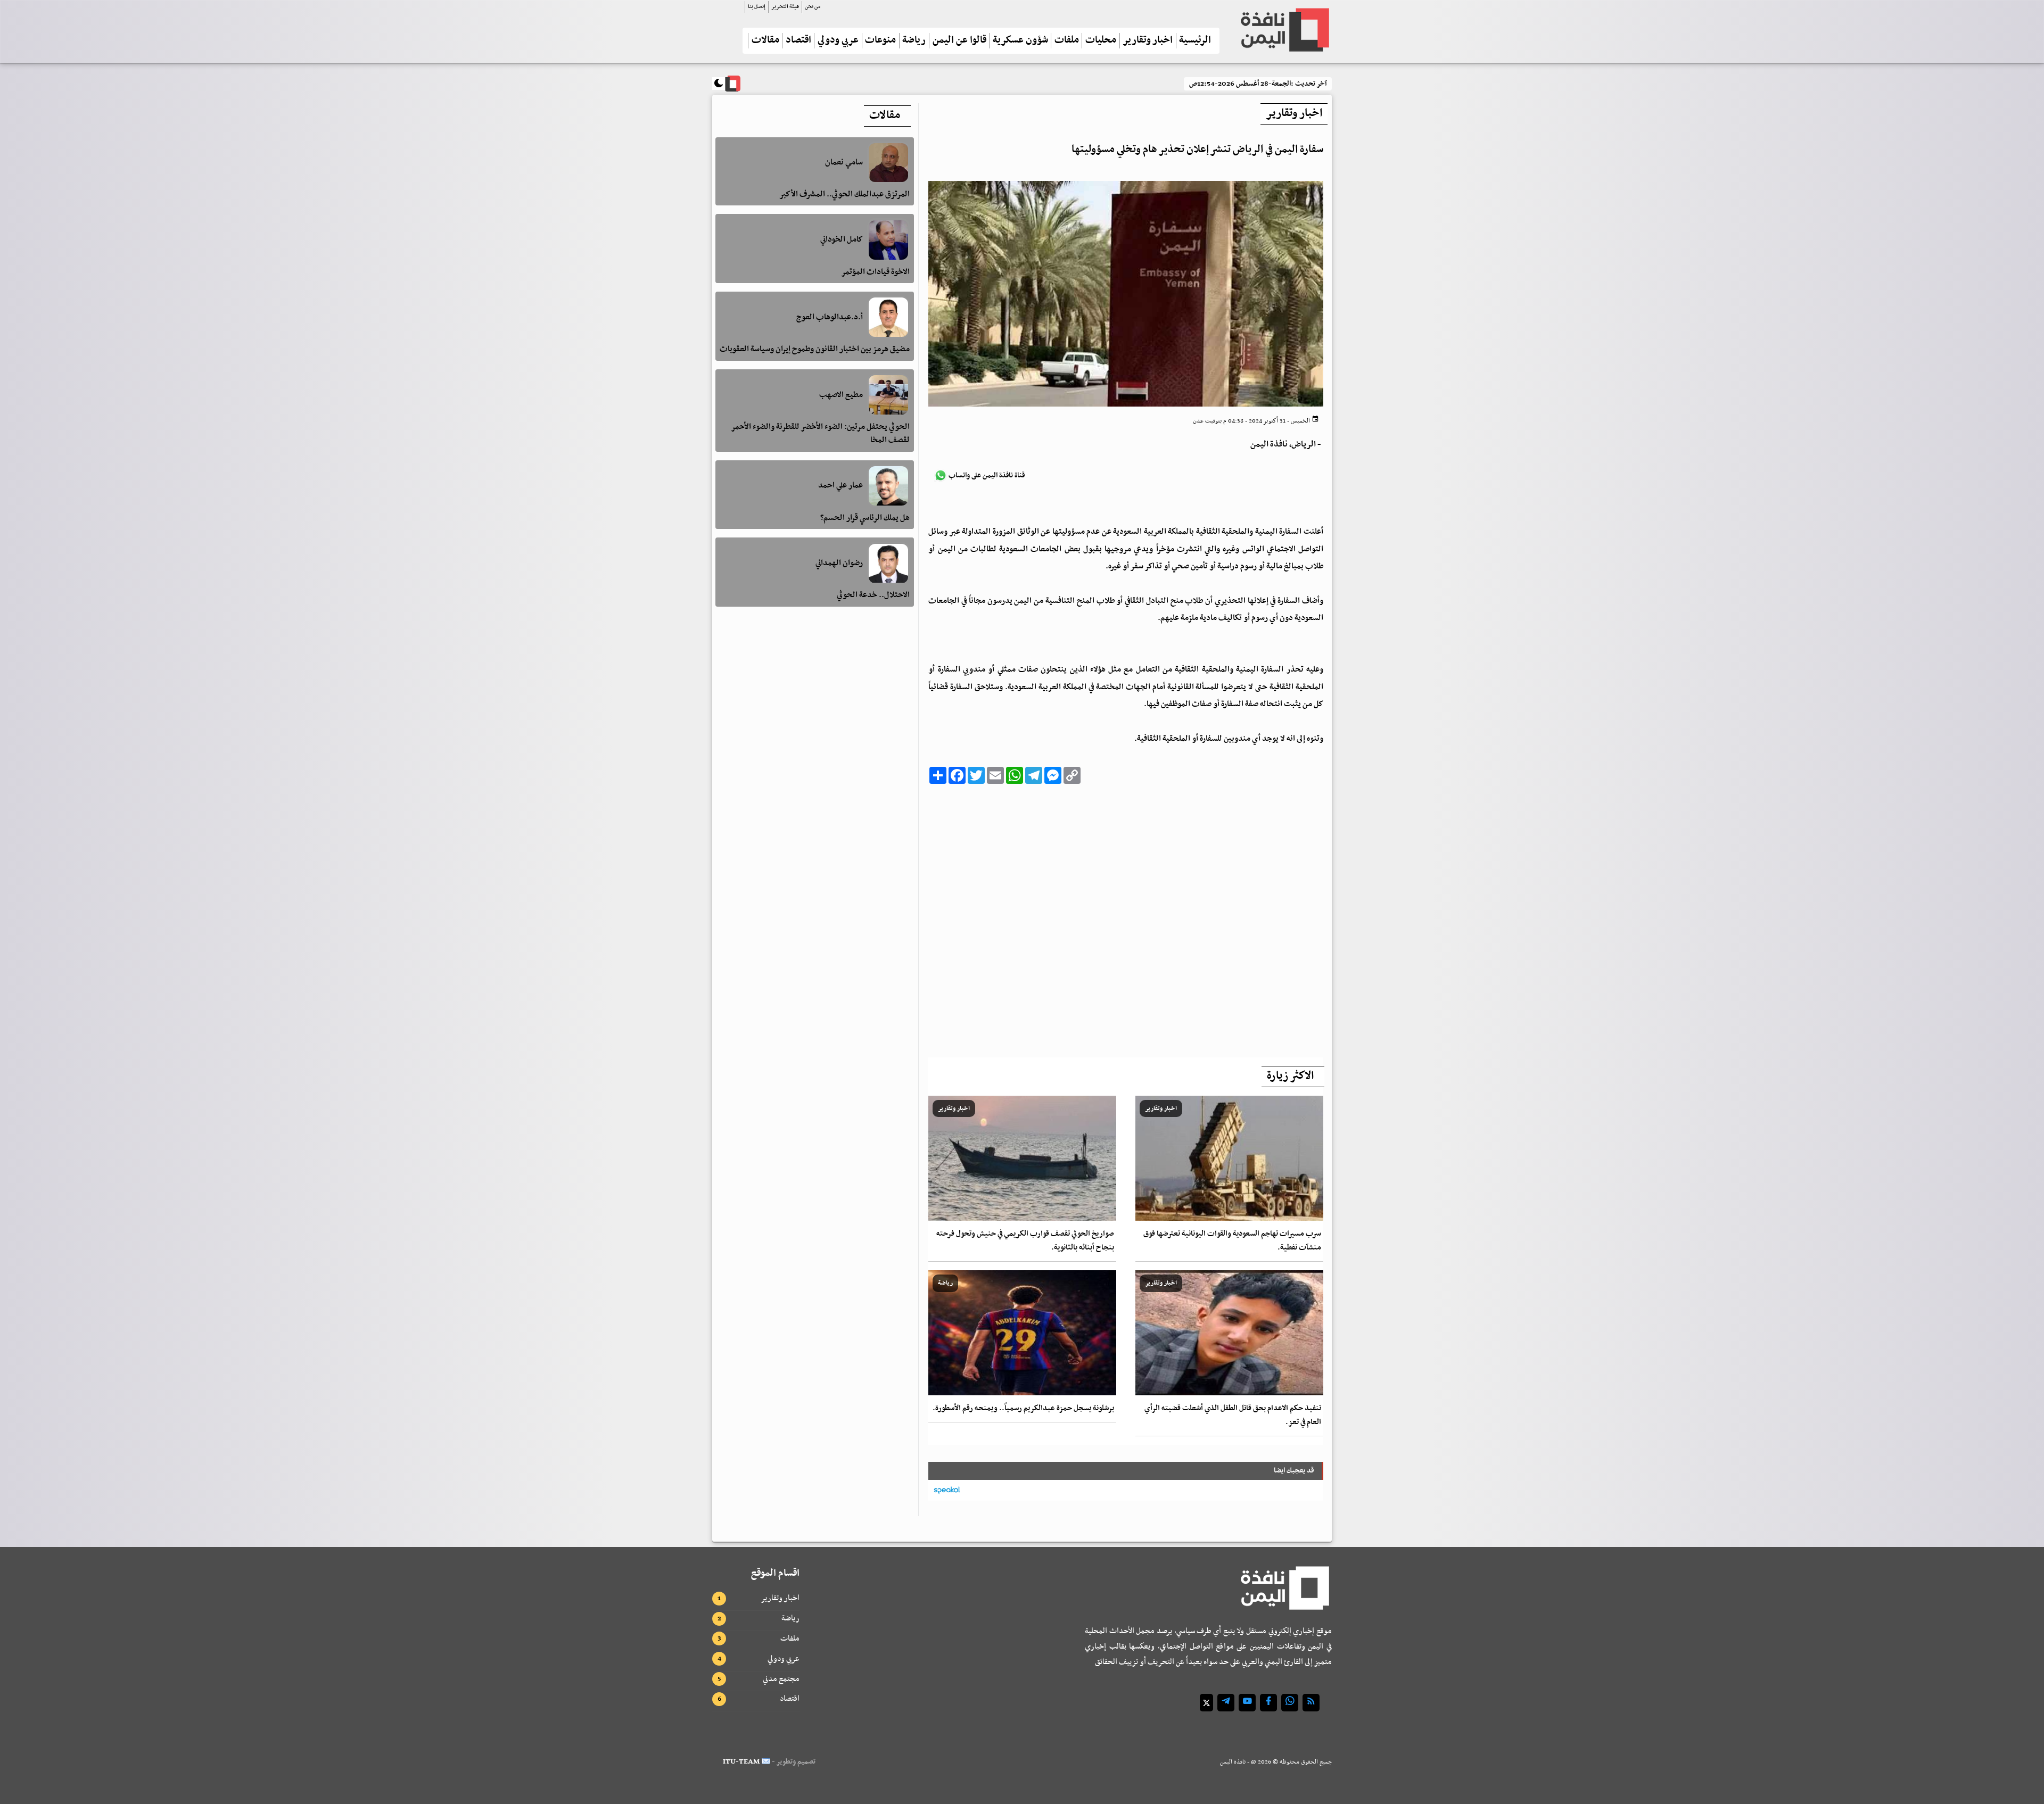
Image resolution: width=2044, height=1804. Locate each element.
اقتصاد (798, 41)
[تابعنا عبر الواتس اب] (1290, 1703)
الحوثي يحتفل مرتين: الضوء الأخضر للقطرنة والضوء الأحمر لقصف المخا (820, 433)
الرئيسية (1195, 41)
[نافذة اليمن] (1284, 30)
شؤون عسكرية (1020, 41)
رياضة (914, 41)
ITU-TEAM (741, 1762)
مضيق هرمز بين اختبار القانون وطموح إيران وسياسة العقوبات (815, 349)
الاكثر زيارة (1290, 1076)
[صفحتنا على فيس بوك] (1268, 1703)
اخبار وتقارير (1148, 41)
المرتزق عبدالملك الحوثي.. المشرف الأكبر (844, 194)
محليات (1101, 41)
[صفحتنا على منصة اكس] (1206, 1703)
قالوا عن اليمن (959, 41)
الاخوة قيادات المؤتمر (875, 272)
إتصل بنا (757, 7)
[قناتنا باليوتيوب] (1247, 1703)
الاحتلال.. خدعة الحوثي (873, 595)
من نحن (813, 7)
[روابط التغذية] (1311, 1703)
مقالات (765, 41)
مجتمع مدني (781, 1679)
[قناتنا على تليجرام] (1226, 1703)
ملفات (1067, 41)
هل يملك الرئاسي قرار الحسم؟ (865, 518)
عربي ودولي (838, 41)
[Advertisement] (1126, 918)
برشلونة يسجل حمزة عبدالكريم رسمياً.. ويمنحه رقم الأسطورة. (1023, 1408)
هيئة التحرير (785, 7)
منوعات (880, 41)
